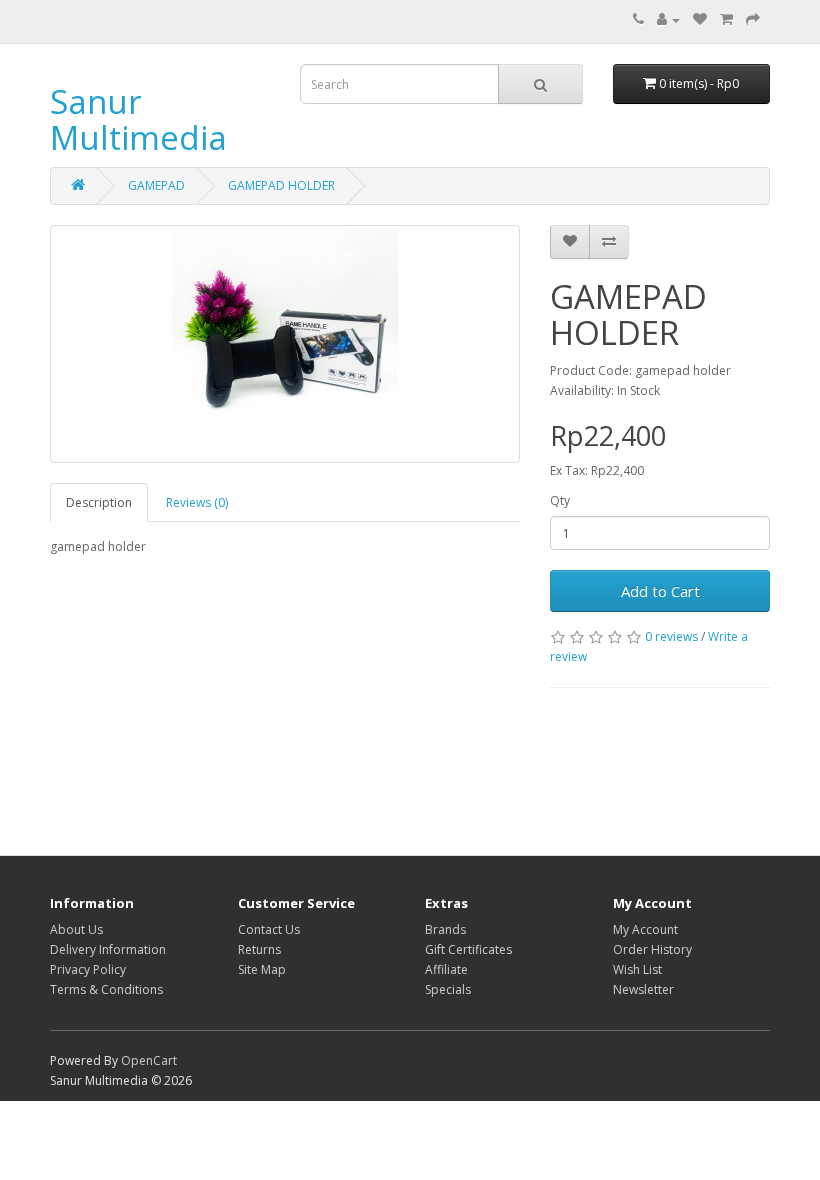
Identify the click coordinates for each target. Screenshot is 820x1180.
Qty (560, 500)
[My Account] (668, 19)
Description (99, 502)
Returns (259, 949)
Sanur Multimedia (138, 119)
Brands (445, 929)
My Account (645, 929)
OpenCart (149, 1060)
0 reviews (671, 636)
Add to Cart (660, 591)
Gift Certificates (468, 949)
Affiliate (446, 969)
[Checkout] (753, 19)
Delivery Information (108, 949)
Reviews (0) (197, 502)
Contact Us (269, 929)
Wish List (637, 969)
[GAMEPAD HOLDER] (285, 344)
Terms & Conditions (106, 989)
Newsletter (643, 989)
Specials (448, 989)
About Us (76, 929)
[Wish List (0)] (700, 19)
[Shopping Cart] (726, 19)
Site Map (262, 969)
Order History (652, 949)
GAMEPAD (156, 185)
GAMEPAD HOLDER (281, 185)
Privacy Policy (88, 969)
